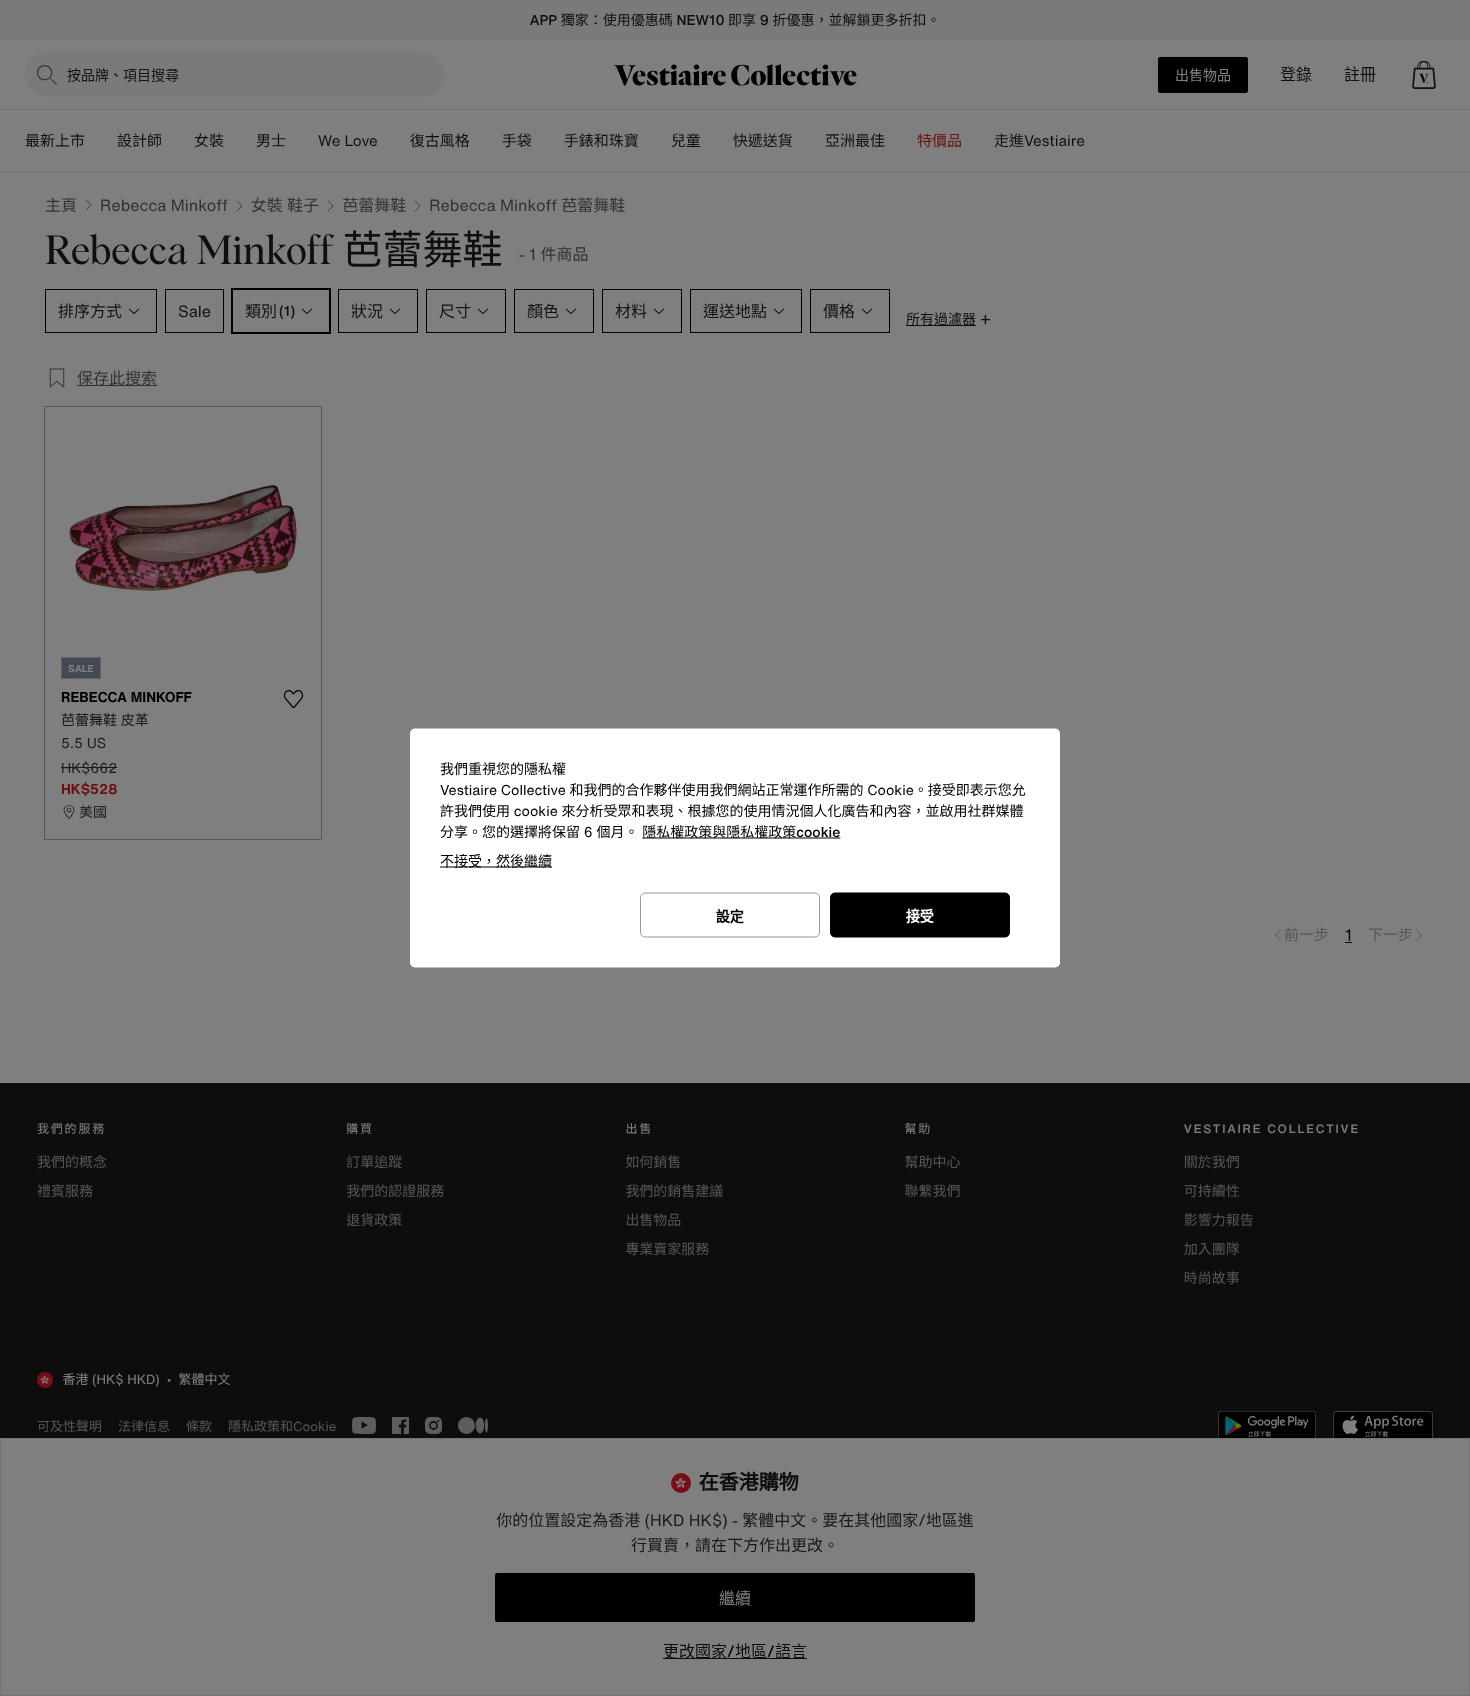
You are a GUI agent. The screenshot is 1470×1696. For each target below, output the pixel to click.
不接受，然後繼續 (496, 860)
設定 (730, 915)
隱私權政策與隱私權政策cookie (741, 832)
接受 (920, 915)
